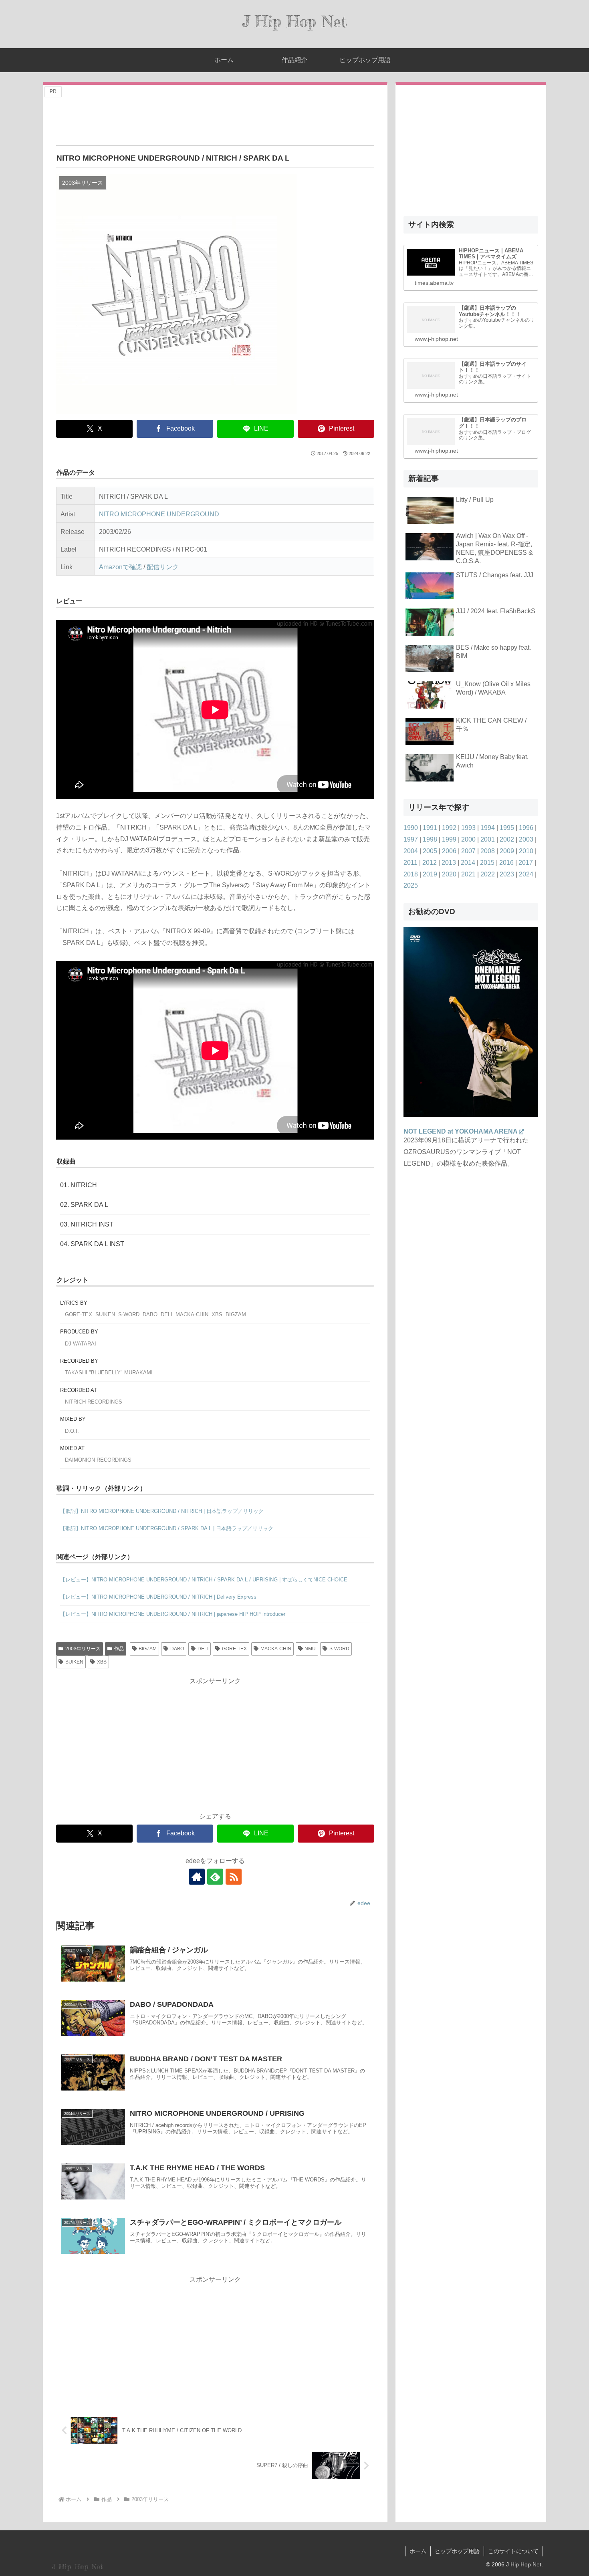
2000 (468, 839)
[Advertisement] (215, 116)
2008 (488, 851)
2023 (507, 874)
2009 (507, 851)
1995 (507, 828)
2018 (411, 874)
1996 (526, 828)
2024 (526, 874)
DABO (177, 1649)
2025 (411, 885)
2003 (526, 839)
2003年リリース (83, 1649)
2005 (430, 851)
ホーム (418, 2551)
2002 (507, 839)
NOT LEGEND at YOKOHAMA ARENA (461, 1131)
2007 (468, 851)
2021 (468, 874)
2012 (430, 863)
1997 (411, 839)
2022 (488, 874)
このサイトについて (513, 2551)
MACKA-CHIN (276, 1649)
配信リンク (163, 567)
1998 (430, 839)
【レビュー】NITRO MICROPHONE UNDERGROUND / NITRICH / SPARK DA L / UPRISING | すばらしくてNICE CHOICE (204, 1580)
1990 (411, 828)
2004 (411, 851)
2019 (430, 874)
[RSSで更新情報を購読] (234, 1877)
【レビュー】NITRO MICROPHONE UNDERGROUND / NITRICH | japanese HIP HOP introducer (173, 1614)
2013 (449, 863)
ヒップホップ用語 (457, 2551)
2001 (488, 839)
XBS (102, 1662)
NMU (310, 1649)
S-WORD (339, 1649)
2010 (526, 851)
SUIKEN (74, 1662)
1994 (488, 828)
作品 (119, 1649)
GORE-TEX (234, 1649)
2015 (487, 863)
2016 (506, 863)
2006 (449, 851)
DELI (203, 1649)
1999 (449, 839)
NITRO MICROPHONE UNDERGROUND (159, 514)
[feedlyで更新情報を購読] (215, 1877)
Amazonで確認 (120, 567)
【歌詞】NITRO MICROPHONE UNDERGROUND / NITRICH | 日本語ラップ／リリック (162, 1511)
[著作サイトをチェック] (197, 1877)
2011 (410, 863)
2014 (468, 863)
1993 (468, 828)
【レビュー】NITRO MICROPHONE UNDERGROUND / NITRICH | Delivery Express (158, 1597)
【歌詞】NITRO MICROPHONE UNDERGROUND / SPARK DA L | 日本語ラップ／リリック (167, 1528)
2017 (526, 863)
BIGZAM (148, 1649)
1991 (430, 828)
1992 (449, 828)
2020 (449, 874)
